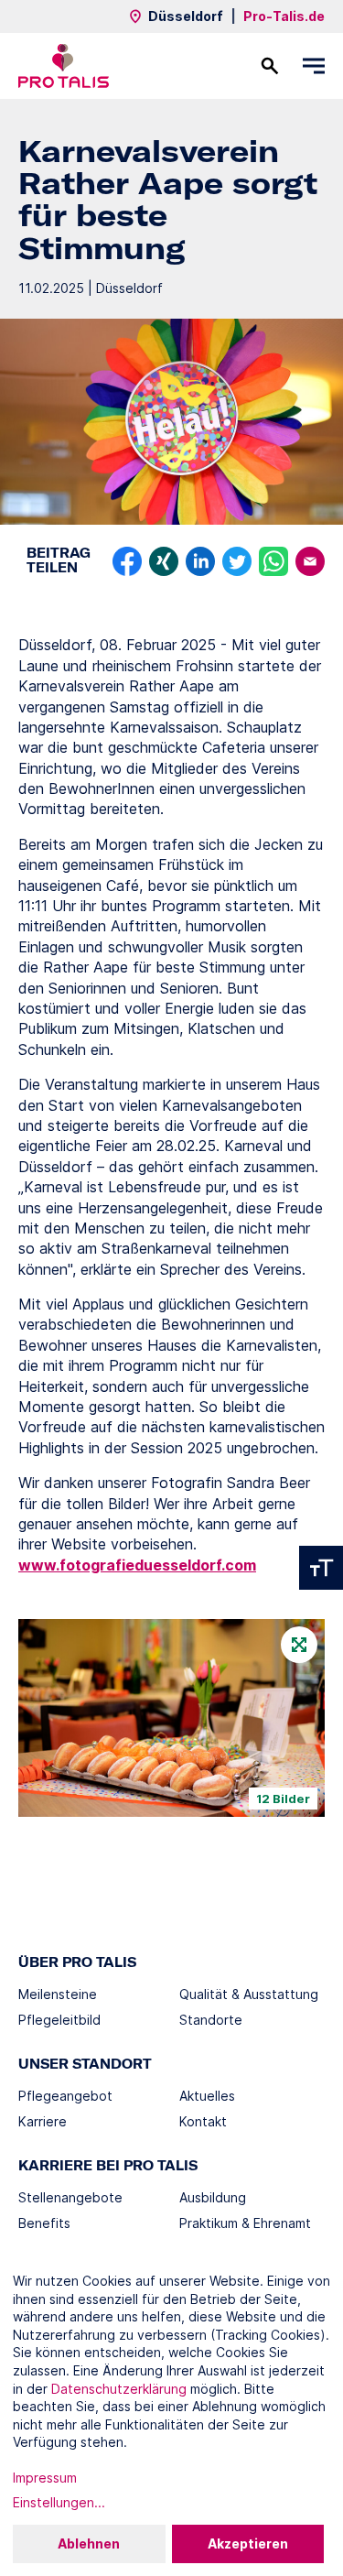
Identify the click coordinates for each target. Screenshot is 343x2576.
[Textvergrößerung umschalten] (321, 1568)
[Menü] (314, 66)
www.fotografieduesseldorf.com (137, 1565)
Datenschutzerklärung (119, 2389)
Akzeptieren (248, 2543)
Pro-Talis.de (284, 16)
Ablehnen (89, 2543)
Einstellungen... (59, 2502)
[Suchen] (270, 66)
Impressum (45, 2478)
